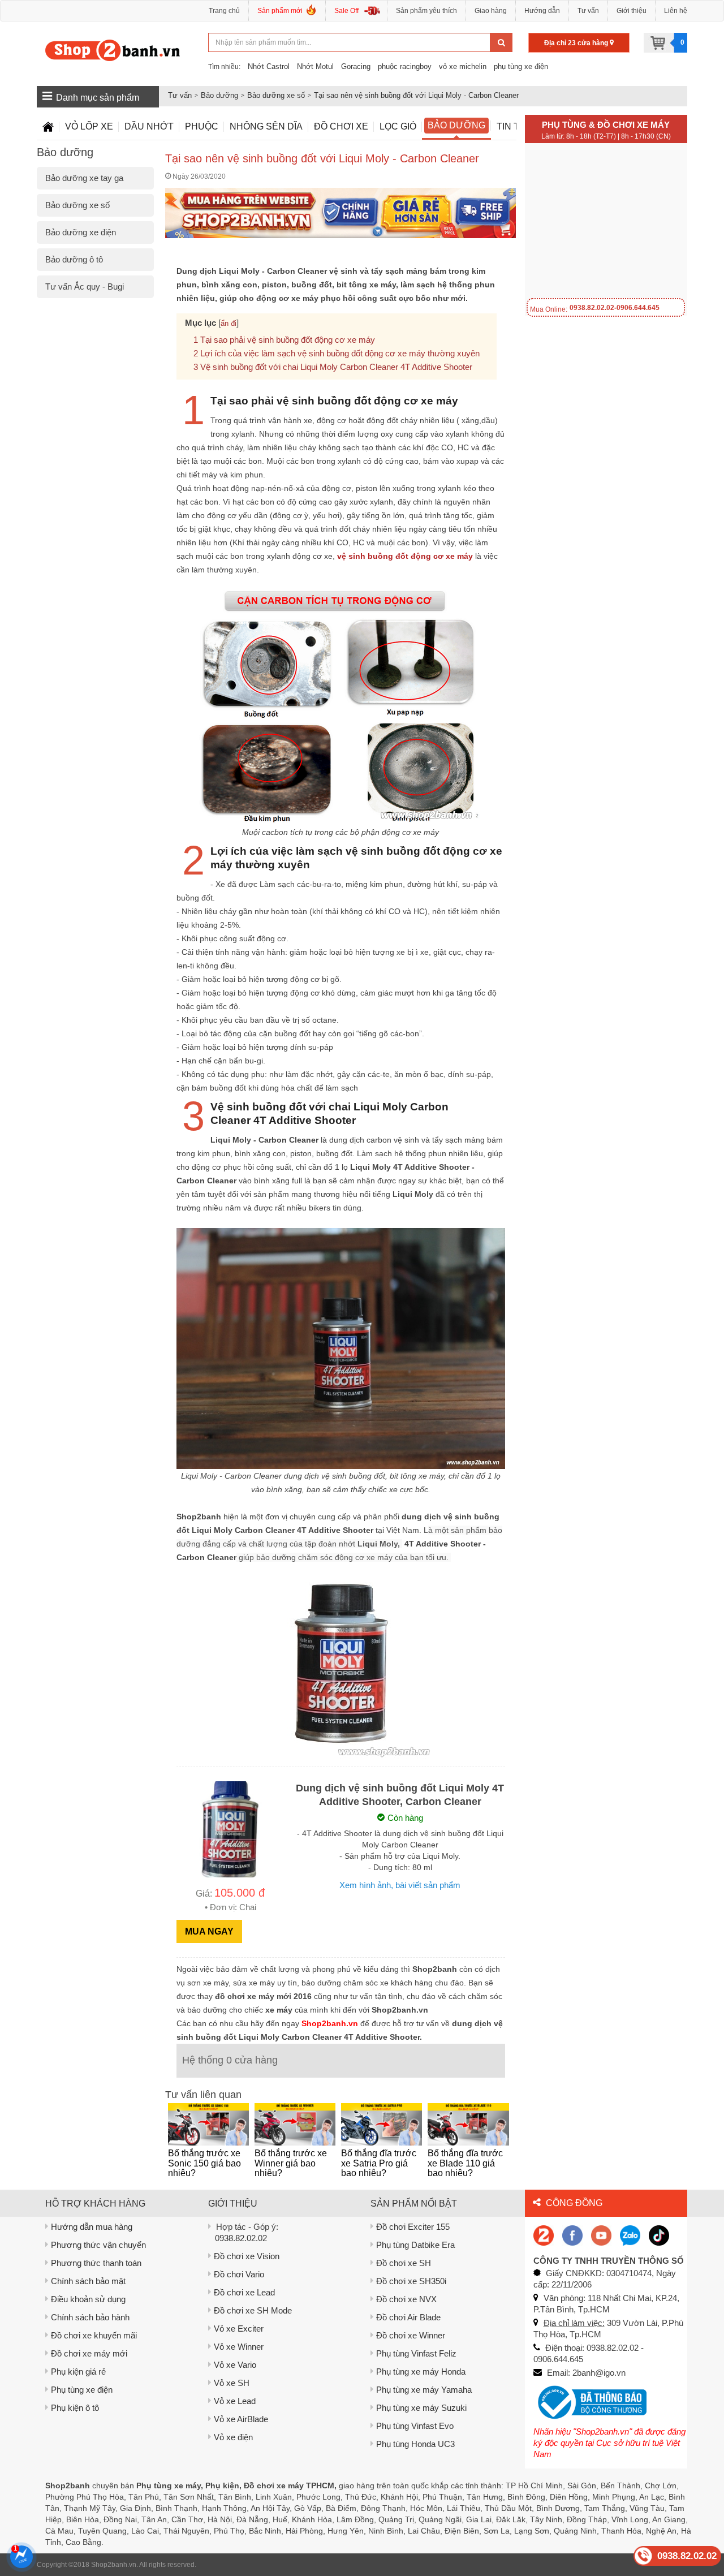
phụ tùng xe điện (521, 66)
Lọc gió (398, 126)
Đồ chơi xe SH (404, 2263)
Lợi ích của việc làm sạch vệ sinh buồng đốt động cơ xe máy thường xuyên (340, 353)
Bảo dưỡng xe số (276, 95)
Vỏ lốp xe (89, 126)
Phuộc (202, 126)
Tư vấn (588, 11)
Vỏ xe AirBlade (241, 2419)
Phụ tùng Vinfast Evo (415, 2426)
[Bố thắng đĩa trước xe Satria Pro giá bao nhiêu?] (382, 2124)
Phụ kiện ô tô (75, 2408)
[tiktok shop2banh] (659, 2235)
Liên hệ (676, 11)
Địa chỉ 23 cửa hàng (577, 43)
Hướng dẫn (542, 11)
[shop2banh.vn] (601, 2235)
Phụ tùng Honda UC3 (415, 2444)
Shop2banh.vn (114, 2565)
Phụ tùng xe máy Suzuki (421, 2408)
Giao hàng (491, 11)
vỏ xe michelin (463, 66)
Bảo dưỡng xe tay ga (84, 178)
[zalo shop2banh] (630, 2235)
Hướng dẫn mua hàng (92, 2227)
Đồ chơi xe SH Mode (253, 2310)
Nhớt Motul (315, 66)
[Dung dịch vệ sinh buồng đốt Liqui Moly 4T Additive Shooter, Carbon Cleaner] (230, 1828)
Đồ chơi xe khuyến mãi (94, 2335)
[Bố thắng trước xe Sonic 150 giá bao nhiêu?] (208, 2124)
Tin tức (515, 126)
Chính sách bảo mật (88, 2281)
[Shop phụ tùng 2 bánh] (572, 2235)
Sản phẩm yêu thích (426, 11)
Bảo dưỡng (219, 95)
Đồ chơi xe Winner (411, 2335)
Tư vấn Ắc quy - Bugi (85, 287)
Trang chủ (224, 11)
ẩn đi (229, 323)
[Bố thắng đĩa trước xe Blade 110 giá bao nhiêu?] (468, 2124)
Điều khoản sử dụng (88, 2299)
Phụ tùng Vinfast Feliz (416, 2353)
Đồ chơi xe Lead (244, 2292)
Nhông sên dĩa (266, 126)
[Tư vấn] (48, 127)
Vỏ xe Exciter (239, 2329)
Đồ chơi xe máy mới (89, 2353)
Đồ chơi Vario (239, 2274)
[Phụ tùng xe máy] (113, 50)
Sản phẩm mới (280, 11)
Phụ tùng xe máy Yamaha (424, 2390)
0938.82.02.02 (241, 2238)
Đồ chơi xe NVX (406, 2299)
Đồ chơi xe (341, 126)
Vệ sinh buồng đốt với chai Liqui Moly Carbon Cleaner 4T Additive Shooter (336, 367)
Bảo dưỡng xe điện (81, 232)
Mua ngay (209, 1931)
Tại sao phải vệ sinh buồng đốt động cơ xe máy (288, 340)
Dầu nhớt (149, 126)
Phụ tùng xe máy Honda (421, 2372)
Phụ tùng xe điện (82, 2390)
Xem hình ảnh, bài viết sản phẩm (400, 1885)
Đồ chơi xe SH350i (411, 2281)
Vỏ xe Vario (235, 2365)
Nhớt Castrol (269, 66)
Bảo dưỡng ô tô (74, 259)
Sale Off (346, 11)
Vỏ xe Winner (239, 2347)
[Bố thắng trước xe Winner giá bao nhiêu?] (295, 2124)
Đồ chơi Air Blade (408, 2317)
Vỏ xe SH (232, 2383)
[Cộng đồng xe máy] (544, 2235)
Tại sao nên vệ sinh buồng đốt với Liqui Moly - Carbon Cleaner (416, 95)
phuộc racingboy (405, 66)
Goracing (356, 66)
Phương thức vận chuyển (98, 2245)
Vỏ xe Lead (235, 2401)
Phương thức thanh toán (96, 2263)
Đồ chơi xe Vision (247, 2256)
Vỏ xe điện (233, 2437)
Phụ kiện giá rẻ (78, 2372)
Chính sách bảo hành (90, 2317)
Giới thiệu (632, 11)
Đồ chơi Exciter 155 (413, 2227)
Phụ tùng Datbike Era (415, 2245)
